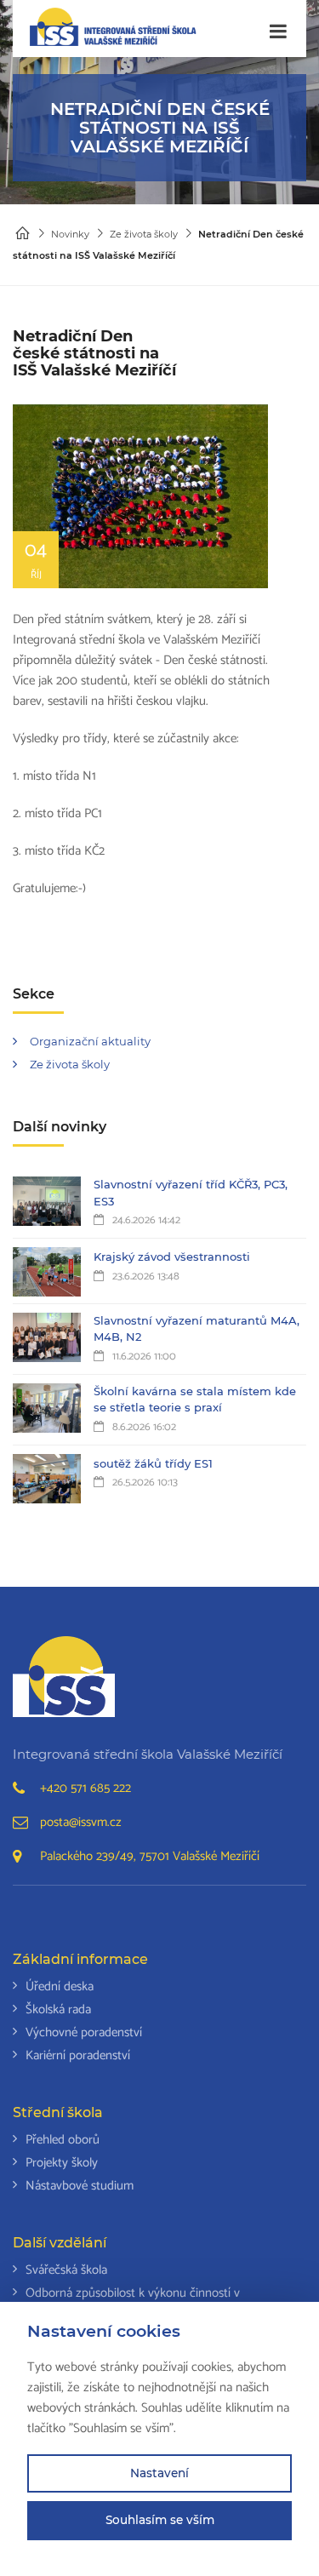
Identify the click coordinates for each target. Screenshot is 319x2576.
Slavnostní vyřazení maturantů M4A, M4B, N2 (197, 1329)
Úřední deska (60, 1986)
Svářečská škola (66, 2270)
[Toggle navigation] (278, 32)
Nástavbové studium (80, 2186)
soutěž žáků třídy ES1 (153, 1463)
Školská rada (58, 2009)
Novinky (70, 234)
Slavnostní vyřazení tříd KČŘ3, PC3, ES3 (191, 1193)
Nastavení (159, 2473)
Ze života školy (144, 234)
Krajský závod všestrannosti (172, 1257)
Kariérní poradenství (78, 2055)
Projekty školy (62, 2163)
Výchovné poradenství (84, 2032)
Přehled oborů (63, 2140)
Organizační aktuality (90, 1041)
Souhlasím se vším (160, 2520)
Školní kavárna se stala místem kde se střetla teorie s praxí (195, 1400)
